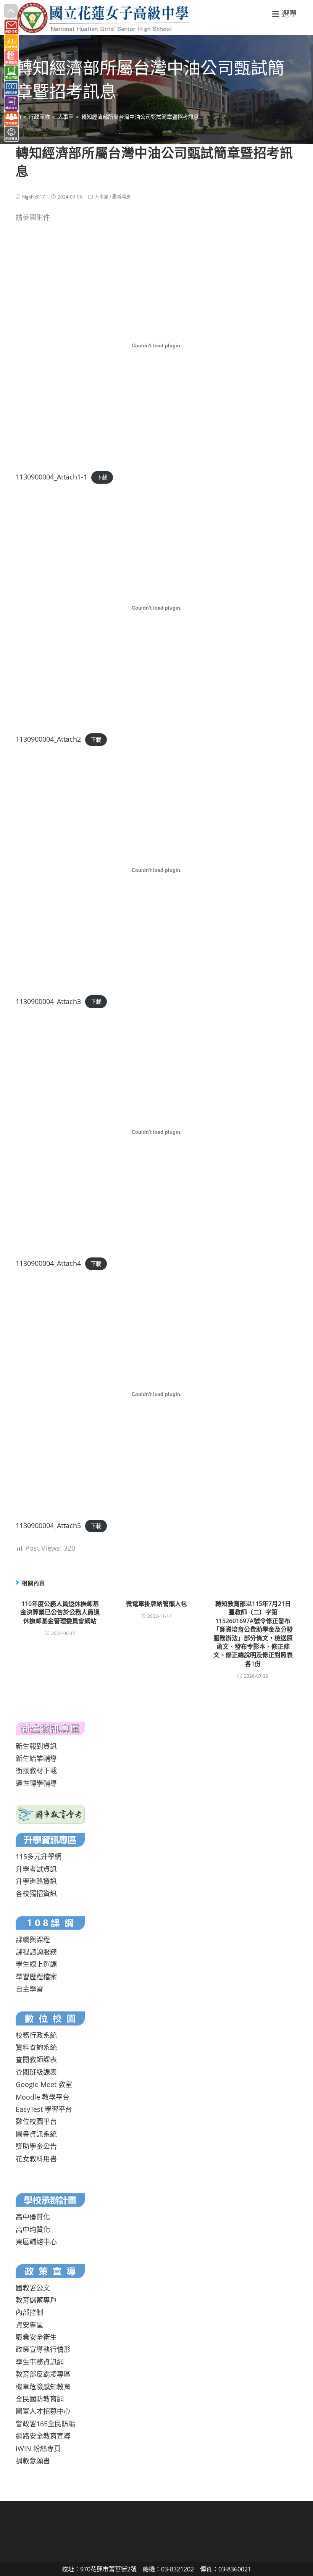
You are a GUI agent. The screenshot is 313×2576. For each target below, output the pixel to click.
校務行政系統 (36, 2035)
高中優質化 (33, 2217)
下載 (102, 477)
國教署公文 (33, 2288)
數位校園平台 (36, 2121)
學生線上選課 (36, 1964)
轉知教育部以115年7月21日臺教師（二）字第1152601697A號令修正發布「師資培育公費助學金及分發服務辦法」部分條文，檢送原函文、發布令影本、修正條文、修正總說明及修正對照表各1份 (253, 1634)
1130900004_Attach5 (48, 1525)
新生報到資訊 (36, 1746)
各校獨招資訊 (36, 1893)
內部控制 (29, 2312)
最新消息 (121, 197)
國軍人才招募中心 (43, 2411)
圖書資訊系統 (36, 2134)
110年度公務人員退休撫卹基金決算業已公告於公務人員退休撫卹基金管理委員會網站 (60, 1612)
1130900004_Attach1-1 (51, 477)
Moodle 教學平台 (43, 2097)
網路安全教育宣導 (43, 2436)
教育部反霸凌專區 (43, 2374)
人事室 (102, 197)
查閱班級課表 (36, 2072)
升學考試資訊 (36, 1869)
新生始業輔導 (36, 1758)
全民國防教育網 (40, 2399)
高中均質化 (33, 2229)
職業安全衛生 (36, 2337)
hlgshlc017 (34, 197)
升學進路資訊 (36, 1881)
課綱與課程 (33, 1940)
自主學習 (29, 1989)
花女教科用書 (36, 2159)
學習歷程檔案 (36, 1977)
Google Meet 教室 (44, 2084)
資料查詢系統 (36, 2047)
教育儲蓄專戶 (36, 2300)
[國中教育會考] (51, 1814)
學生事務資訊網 (40, 2362)
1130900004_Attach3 (48, 1001)
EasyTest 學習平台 (44, 2109)
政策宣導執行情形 (43, 2349)
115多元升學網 (39, 1856)
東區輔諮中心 (36, 2242)
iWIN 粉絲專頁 (38, 2448)
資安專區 (29, 2325)
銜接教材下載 (36, 1771)
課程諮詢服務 (36, 1952)
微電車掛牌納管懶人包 (156, 1604)
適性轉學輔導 (36, 1783)
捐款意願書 (33, 2461)
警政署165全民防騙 (45, 2424)
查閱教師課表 (36, 2060)
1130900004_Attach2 (48, 739)
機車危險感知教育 (43, 2387)
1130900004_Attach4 (48, 1263)
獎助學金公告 (36, 2146)
